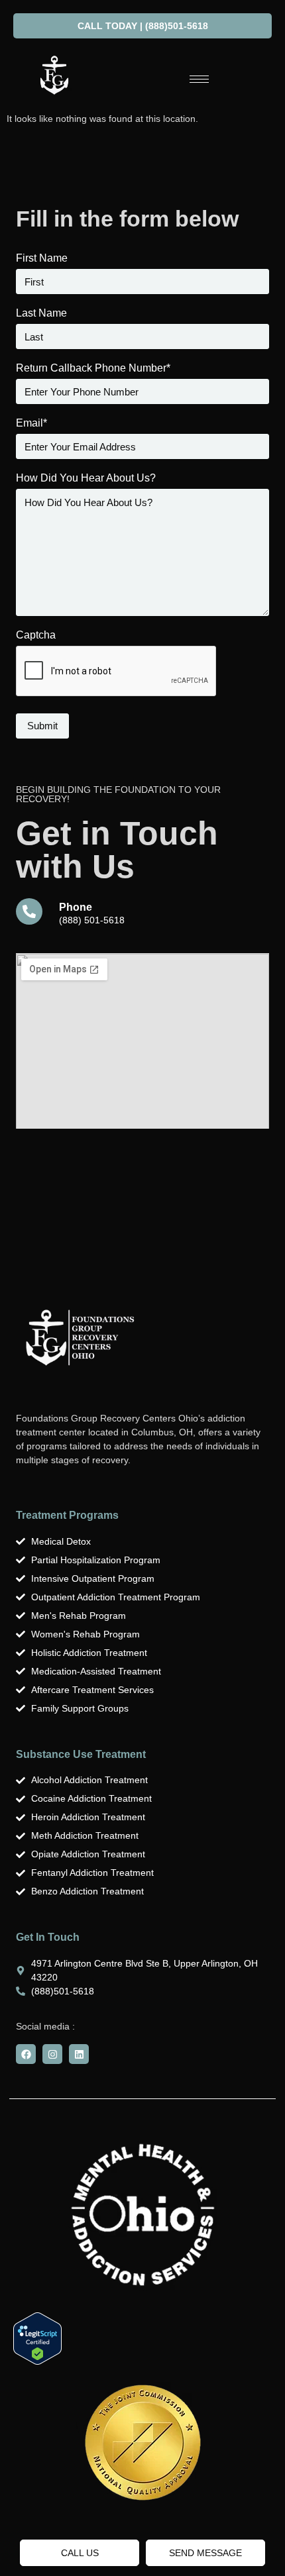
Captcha (36, 635)
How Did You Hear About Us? (86, 478)
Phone (76, 907)
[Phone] (29, 911)
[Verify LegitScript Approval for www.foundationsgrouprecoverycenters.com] (37, 2361)
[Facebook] (26, 2054)
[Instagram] (52, 2054)
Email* (31, 423)
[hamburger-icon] (199, 79)
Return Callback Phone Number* (93, 368)
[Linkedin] (79, 2054)
